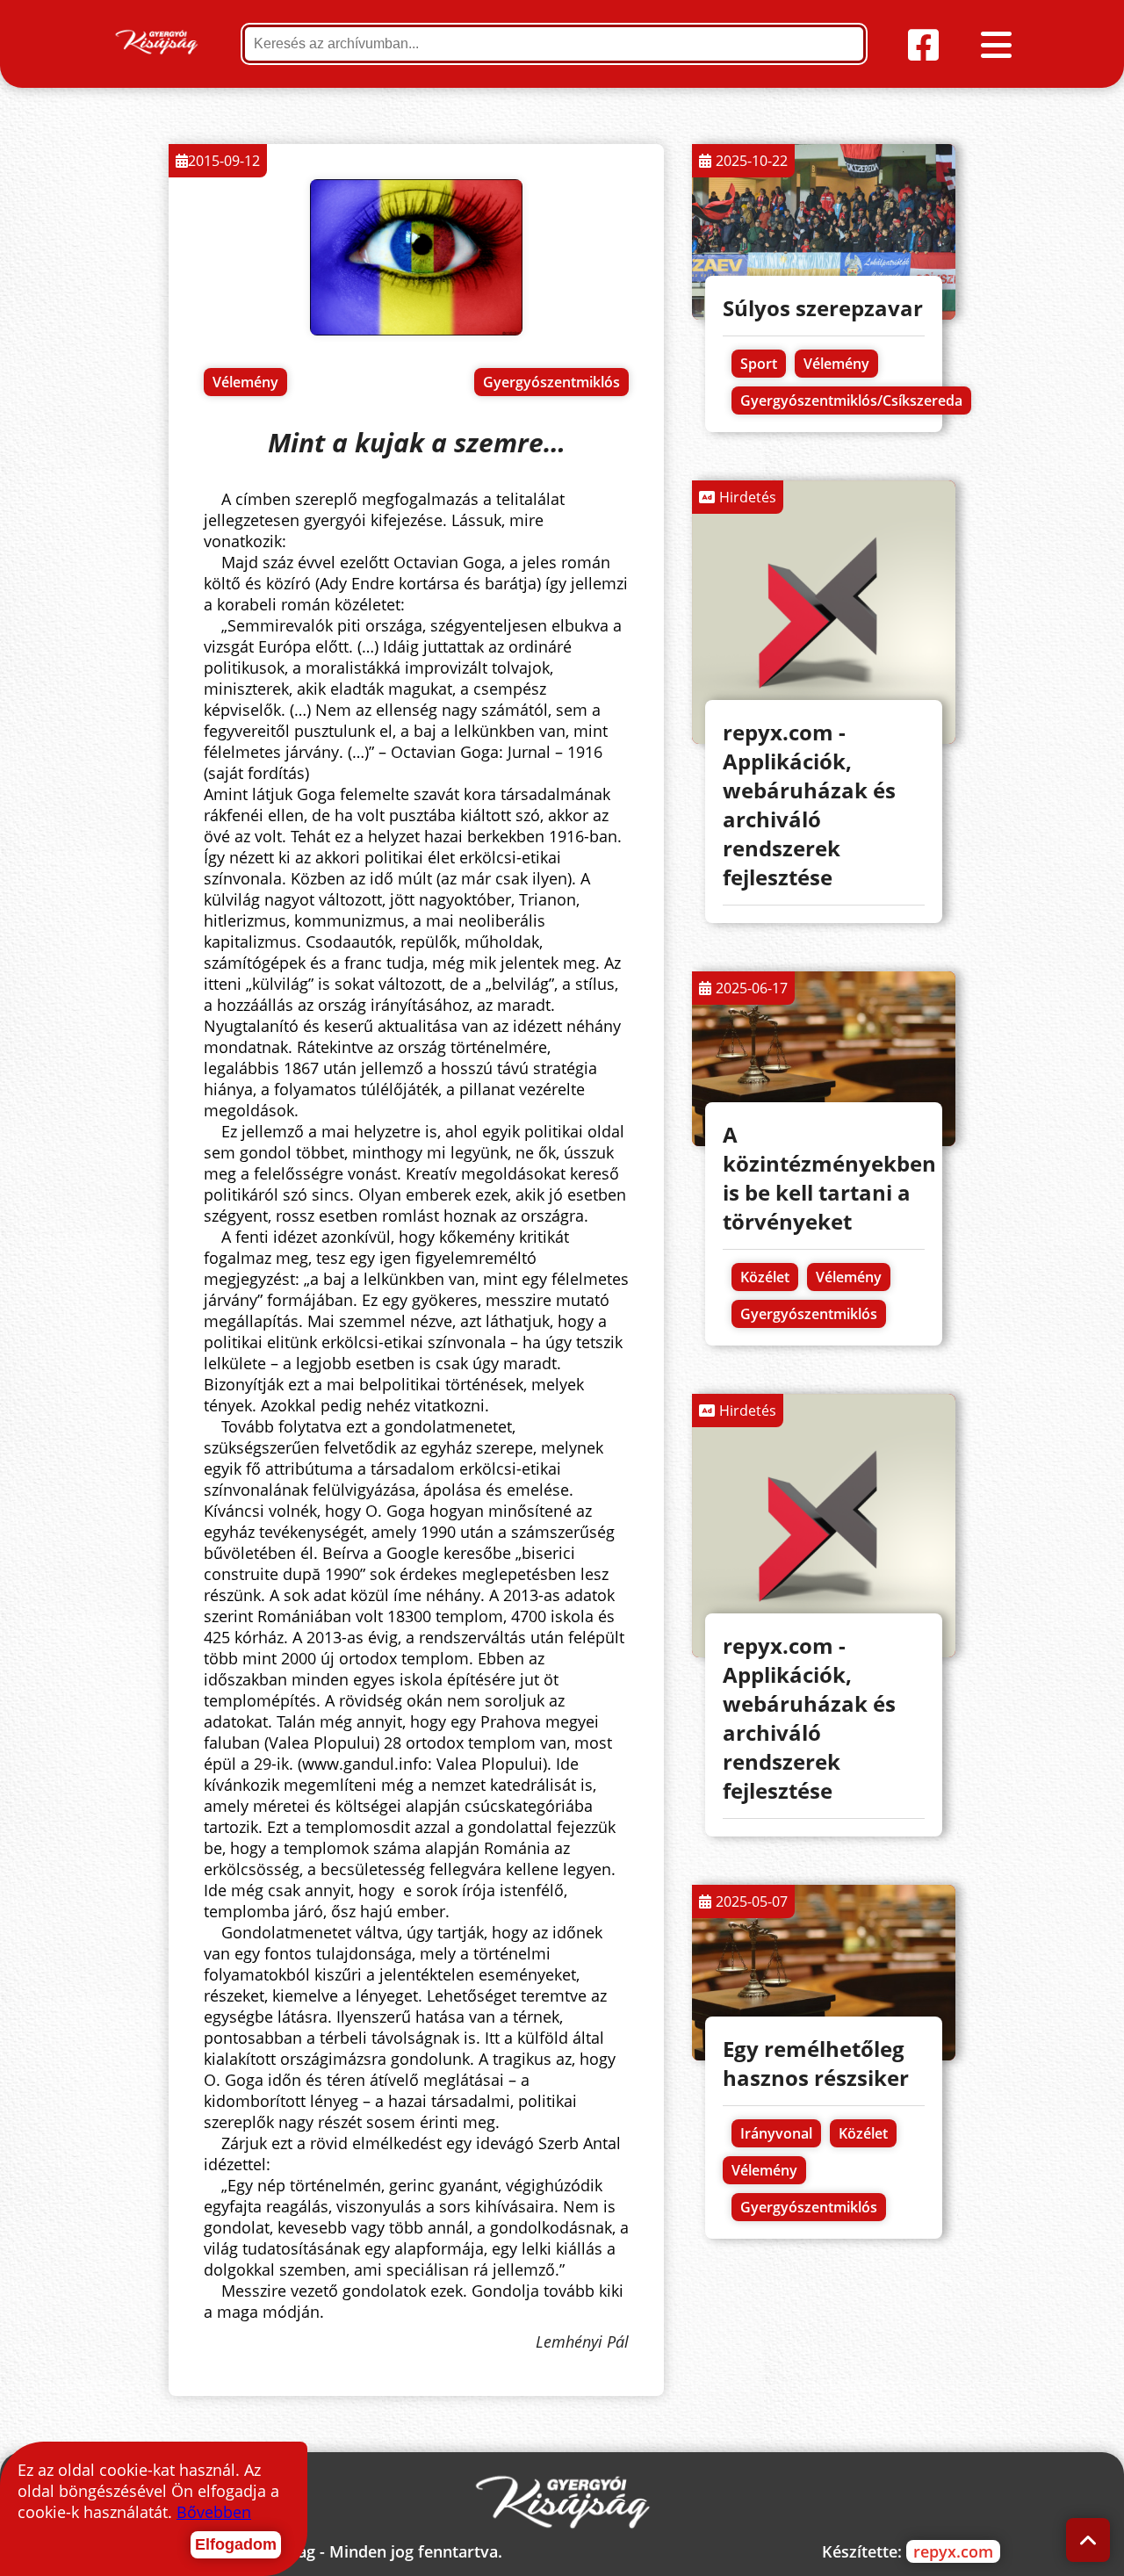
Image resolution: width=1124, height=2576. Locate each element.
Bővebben (214, 2512)
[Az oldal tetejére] (1088, 2540)
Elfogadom (236, 2544)
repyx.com (953, 2551)
